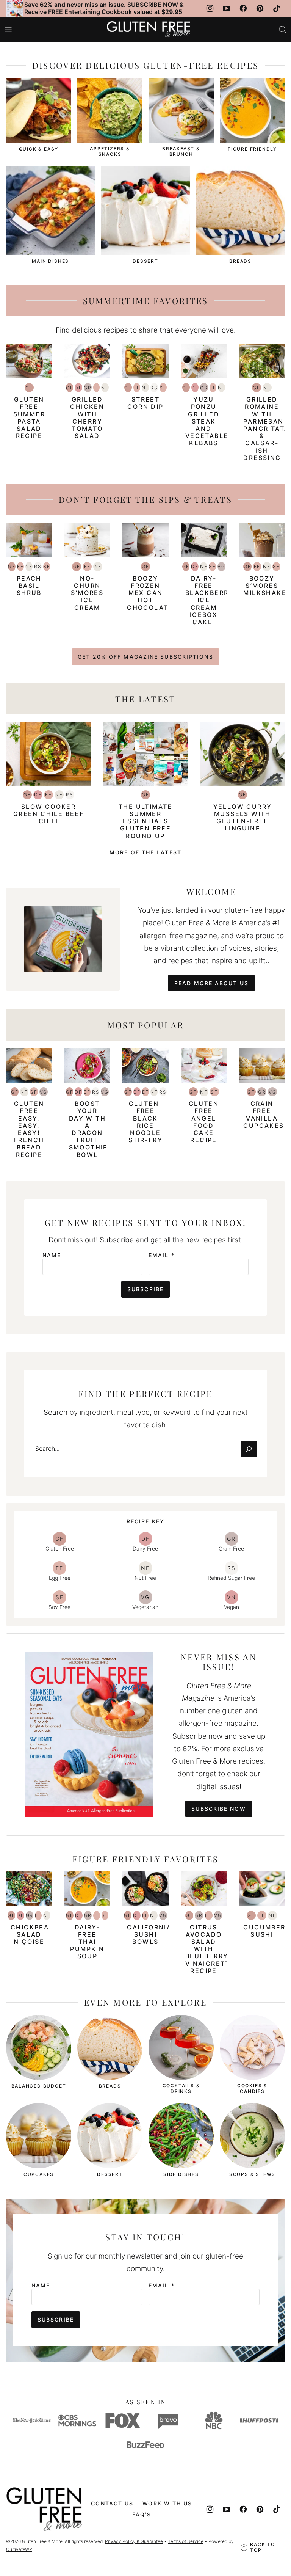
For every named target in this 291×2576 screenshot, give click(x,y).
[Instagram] (210, 8)
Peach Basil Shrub (29, 586)
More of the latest (145, 852)
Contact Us (112, 2503)
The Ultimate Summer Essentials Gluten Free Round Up (145, 821)
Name (52, 1255)
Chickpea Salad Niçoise (30, 1934)
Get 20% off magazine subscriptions (145, 657)
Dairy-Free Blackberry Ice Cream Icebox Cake (210, 600)
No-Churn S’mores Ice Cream (87, 593)
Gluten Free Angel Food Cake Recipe (204, 1122)
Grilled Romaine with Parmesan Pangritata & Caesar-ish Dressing (266, 429)
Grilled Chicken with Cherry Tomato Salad (87, 418)
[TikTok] (277, 8)
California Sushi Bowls (149, 1934)
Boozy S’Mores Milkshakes (267, 586)
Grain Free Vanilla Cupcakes (264, 1115)
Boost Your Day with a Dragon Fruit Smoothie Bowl (88, 1129)
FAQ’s (142, 2514)
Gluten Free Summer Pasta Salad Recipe (29, 418)
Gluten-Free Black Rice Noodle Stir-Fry (145, 1122)
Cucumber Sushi (264, 1931)
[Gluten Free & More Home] (149, 29)
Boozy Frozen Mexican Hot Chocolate (150, 593)
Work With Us (167, 2503)
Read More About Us (211, 983)
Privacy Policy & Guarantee (134, 2541)
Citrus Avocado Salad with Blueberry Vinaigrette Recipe (210, 1949)
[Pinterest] (260, 8)
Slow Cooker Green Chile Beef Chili (48, 814)
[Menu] (8, 30)
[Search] (283, 30)
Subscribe (145, 1289)
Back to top (263, 2547)
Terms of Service (186, 2541)
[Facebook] (243, 8)
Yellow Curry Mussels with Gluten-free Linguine (243, 818)
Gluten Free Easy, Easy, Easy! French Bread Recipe (29, 1129)
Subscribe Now (218, 1809)
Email (162, 1255)
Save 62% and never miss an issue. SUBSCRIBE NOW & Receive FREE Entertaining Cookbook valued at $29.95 (104, 8)
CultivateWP (19, 2549)
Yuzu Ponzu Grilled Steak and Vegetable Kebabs (207, 421)
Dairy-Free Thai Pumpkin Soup (87, 1942)
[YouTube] (227, 8)
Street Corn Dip (145, 403)
